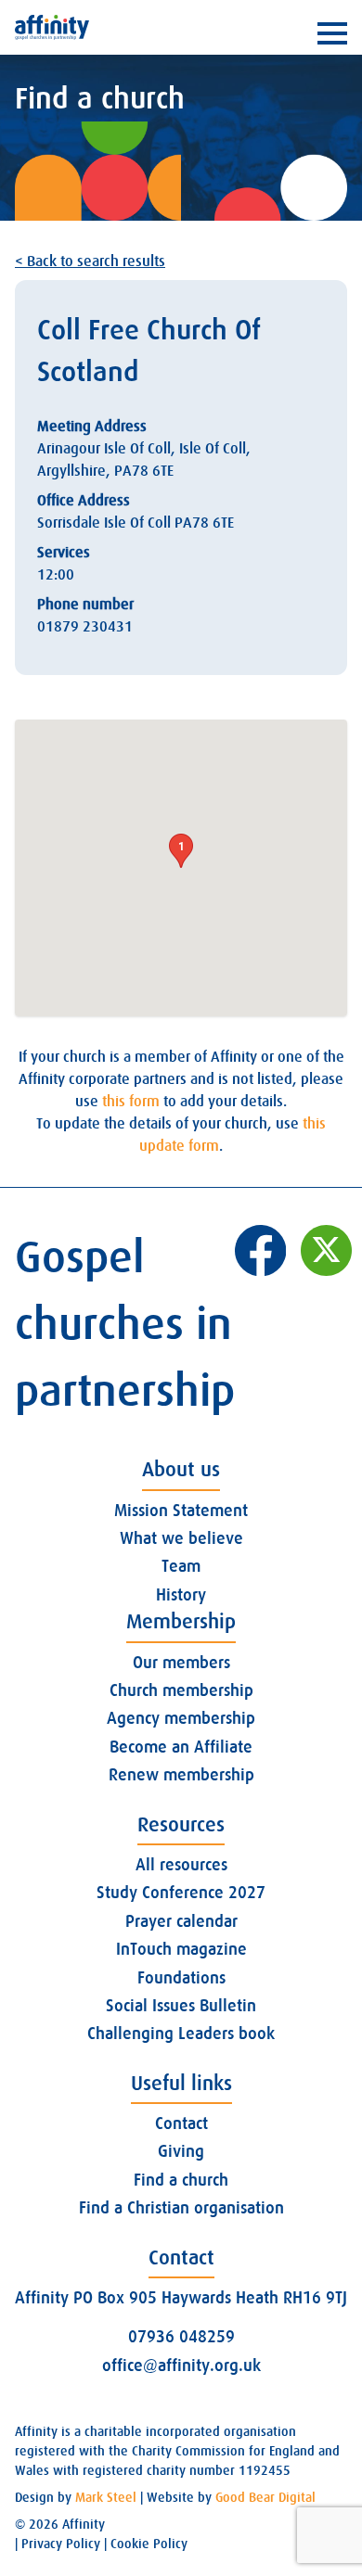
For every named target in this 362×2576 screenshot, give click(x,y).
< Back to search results (90, 261)
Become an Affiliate (181, 1747)
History (181, 1595)
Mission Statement (181, 1511)
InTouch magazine (181, 1949)
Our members (181, 1663)
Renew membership (181, 1775)
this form (131, 1102)
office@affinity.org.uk (181, 2366)
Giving (181, 2151)
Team (181, 1566)
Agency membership (181, 1718)
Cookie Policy (149, 2544)
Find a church (181, 2180)
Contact (181, 2123)
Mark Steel (106, 2497)
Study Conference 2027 (181, 1893)
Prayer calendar (181, 1921)
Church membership (181, 1690)
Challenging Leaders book (181, 2034)
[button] (181, 851)
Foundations (181, 1978)
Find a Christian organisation (181, 2208)
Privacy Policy (61, 2544)
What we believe (181, 1538)
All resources (181, 1865)
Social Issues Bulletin (181, 2006)
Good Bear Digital (265, 2497)
